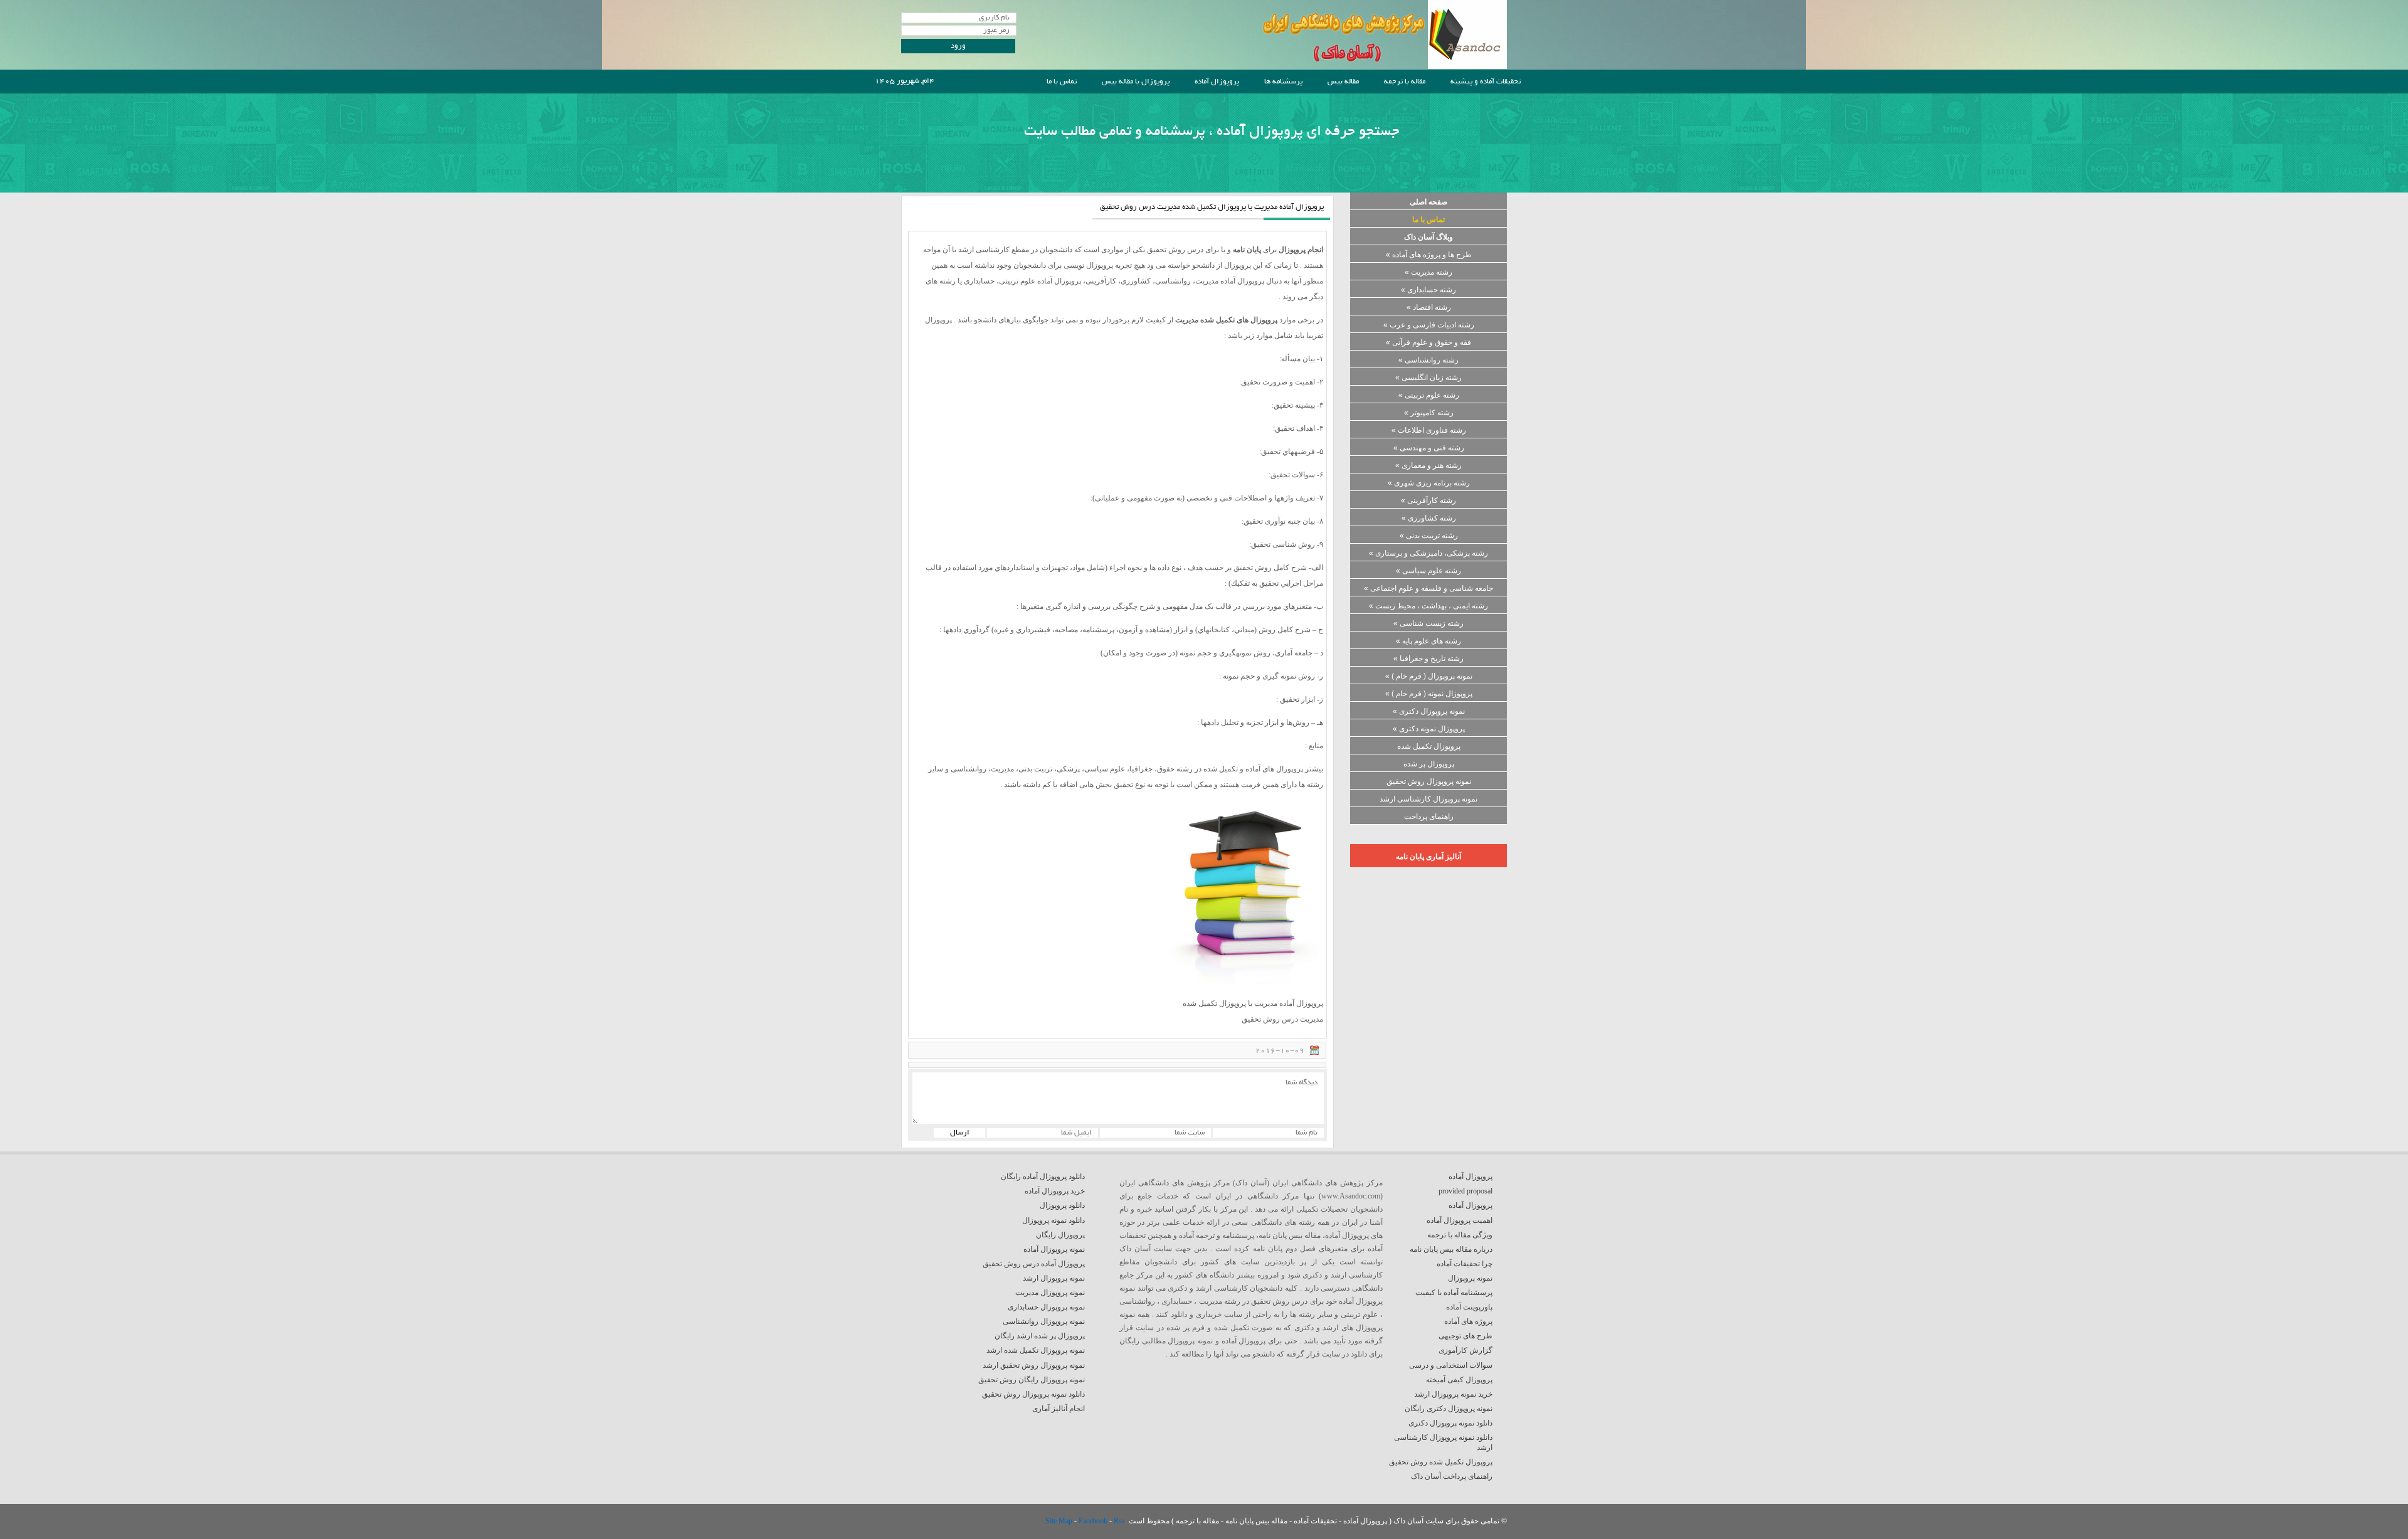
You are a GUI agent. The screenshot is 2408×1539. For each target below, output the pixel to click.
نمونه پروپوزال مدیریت (1050, 1293)
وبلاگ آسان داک (1428, 237)
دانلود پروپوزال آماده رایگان (1043, 1177)
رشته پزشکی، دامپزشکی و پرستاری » (1428, 553)
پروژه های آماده (1468, 1321)
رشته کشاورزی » (1429, 518)
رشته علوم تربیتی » (1429, 395)
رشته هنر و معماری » (1428, 465)
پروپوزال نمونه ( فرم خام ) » (1429, 694)
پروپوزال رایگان (1060, 1235)
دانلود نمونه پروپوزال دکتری (1450, 1423)
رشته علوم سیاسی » (1428, 571)
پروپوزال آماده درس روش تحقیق (1034, 1264)
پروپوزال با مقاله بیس (1136, 82)
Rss (1119, 1521)
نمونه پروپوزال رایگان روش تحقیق (1032, 1380)
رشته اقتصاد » (1429, 307)
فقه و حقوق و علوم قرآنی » (1428, 342)
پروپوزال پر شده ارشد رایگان (1040, 1336)
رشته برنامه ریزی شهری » (1429, 483)
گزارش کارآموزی (1465, 1350)
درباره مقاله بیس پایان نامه (1451, 1249)
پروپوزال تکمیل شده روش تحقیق (1441, 1462)
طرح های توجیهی (1465, 1336)
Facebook (1094, 1521)
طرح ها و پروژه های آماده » (1429, 255)
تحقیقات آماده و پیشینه (1486, 82)
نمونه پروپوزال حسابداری (1046, 1307)
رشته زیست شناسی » (1428, 623)
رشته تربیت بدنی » (1429, 536)
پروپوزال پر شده (1429, 764)
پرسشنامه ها (1283, 82)
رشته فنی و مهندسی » (1429, 448)
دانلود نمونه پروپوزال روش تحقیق (1033, 1394)
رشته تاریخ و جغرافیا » (1428, 658)
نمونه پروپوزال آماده (1054, 1249)
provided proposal (1465, 1191)
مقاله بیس (1343, 82)
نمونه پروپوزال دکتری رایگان (1449, 1409)
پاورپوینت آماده (1469, 1307)
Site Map (1060, 1521)
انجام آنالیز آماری (1059, 1409)
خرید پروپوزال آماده (1055, 1191)
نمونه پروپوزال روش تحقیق (1429, 781)
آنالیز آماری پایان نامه (1428, 857)
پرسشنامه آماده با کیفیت (1454, 1293)
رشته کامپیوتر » (1429, 413)
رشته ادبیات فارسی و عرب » (1429, 325)
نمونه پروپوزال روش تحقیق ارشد (1034, 1365)
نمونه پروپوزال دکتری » (1429, 711)
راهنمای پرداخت (1429, 817)
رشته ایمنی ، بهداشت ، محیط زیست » (1428, 606)
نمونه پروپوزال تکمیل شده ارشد (1036, 1350)
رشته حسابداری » (1428, 290)
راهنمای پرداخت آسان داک (1452, 1476)
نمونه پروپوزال (1470, 1278)
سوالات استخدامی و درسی (1451, 1365)
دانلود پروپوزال (1062, 1205)
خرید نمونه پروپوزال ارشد (1453, 1394)
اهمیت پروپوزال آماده (1460, 1220)
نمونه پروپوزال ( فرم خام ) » (1429, 676)
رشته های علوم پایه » (1428, 641)
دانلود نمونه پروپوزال (1053, 1220)
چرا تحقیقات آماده (1465, 1264)
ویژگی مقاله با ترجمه (1460, 1235)
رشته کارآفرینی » (1428, 500)
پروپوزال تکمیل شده (1429, 746)
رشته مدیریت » (1428, 272)
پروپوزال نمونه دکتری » (1429, 729)
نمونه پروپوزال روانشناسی (1044, 1321)
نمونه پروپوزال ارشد (1054, 1278)
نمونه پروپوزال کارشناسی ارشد (1428, 799)
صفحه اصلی (1428, 202)
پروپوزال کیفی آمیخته (1459, 1380)
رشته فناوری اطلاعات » (1429, 430)
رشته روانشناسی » (1428, 360)
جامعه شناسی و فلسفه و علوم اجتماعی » (1428, 588)
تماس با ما (1062, 82)
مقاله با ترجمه (1405, 82)
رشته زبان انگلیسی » (1428, 378)
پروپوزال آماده (1217, 82)
